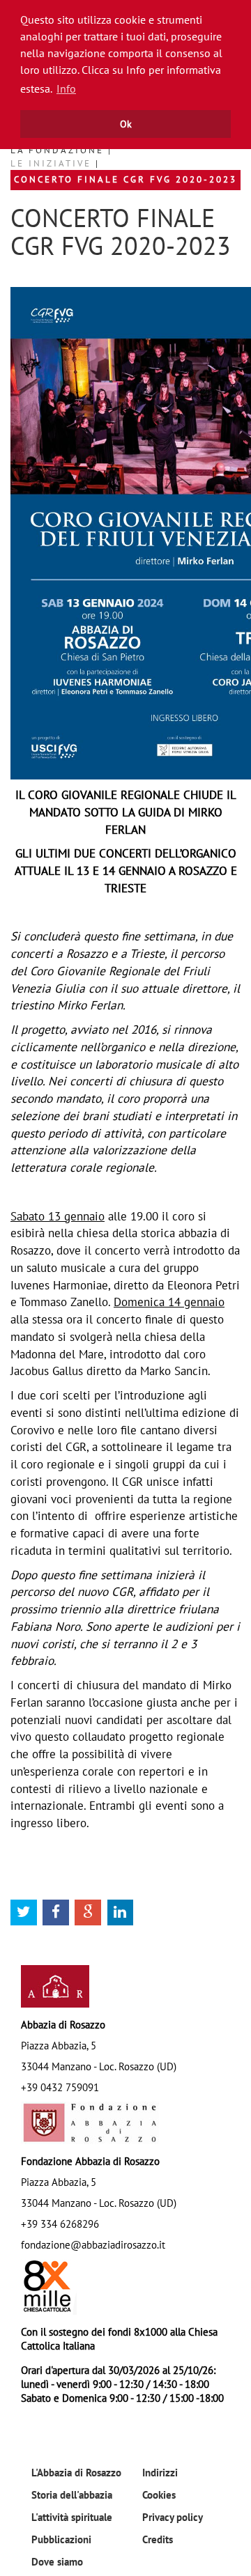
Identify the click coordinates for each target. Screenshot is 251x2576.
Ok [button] (126, 124)
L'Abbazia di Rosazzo (76, 2472)
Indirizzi (160, 2472)
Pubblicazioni (61, 2539)
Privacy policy (173, 2517)
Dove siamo (57, 2561)
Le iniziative (53, 163)
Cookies (159, 2494)
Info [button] (66, 88)
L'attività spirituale (72, 2517)
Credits (158, 2539)
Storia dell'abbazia (72, 2494)
